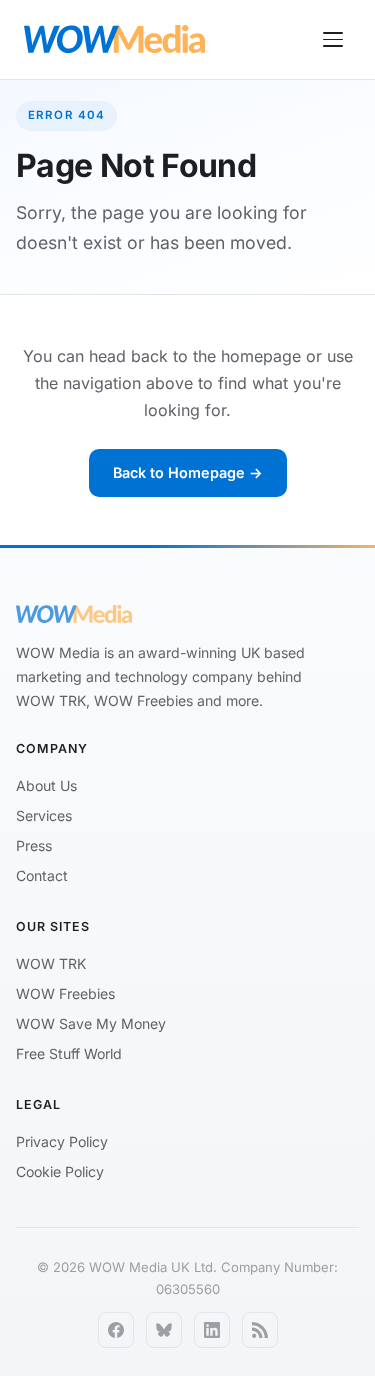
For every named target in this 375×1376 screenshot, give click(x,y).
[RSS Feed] (260, 1330)
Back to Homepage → (188, 472)
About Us (46, 785)
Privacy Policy (62, 1141)
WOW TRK (51, 963)
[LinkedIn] (212, 1330)
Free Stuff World (69, 1053)
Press (34, 845)
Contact (42, 875)
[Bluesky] (164, 1330)
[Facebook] (116, 1330)
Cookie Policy (60, 1171)
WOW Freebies (65, 993)
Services (44, 815)
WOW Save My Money (91, 1023)
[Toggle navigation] (333, 39)
